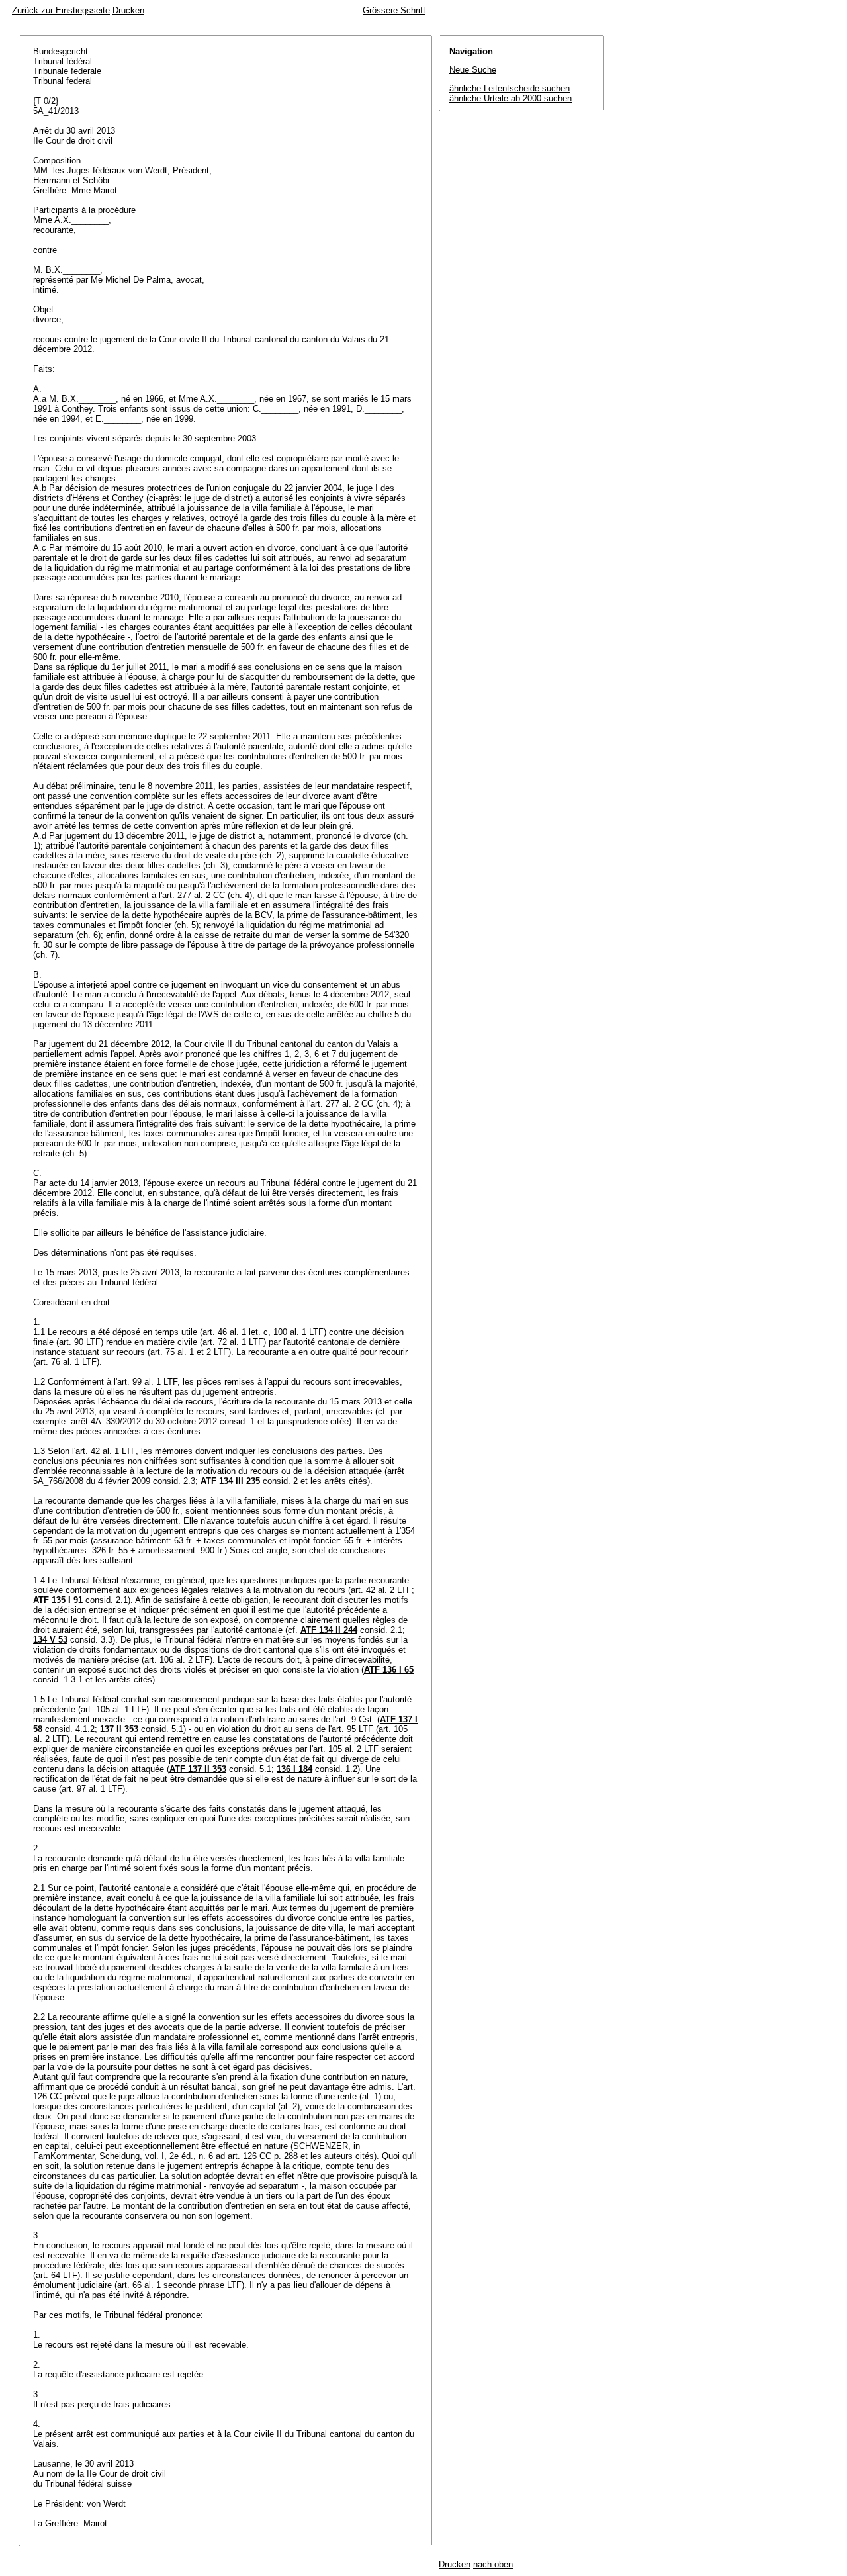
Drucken (128, 10)
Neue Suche (473, 70)
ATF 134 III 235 (230, 1481)
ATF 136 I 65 (389, 1670)
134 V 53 (50, 1640)
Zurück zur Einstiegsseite (61, 10)
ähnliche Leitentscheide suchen (510, 88)
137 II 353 (119, 1729)
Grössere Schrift (394, 10)
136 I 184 (294, 1769)
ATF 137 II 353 (198, 1769)
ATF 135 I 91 (58, 1600)
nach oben (493, 2564)
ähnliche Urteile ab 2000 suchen (511, 98)
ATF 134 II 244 (329, 1630)
